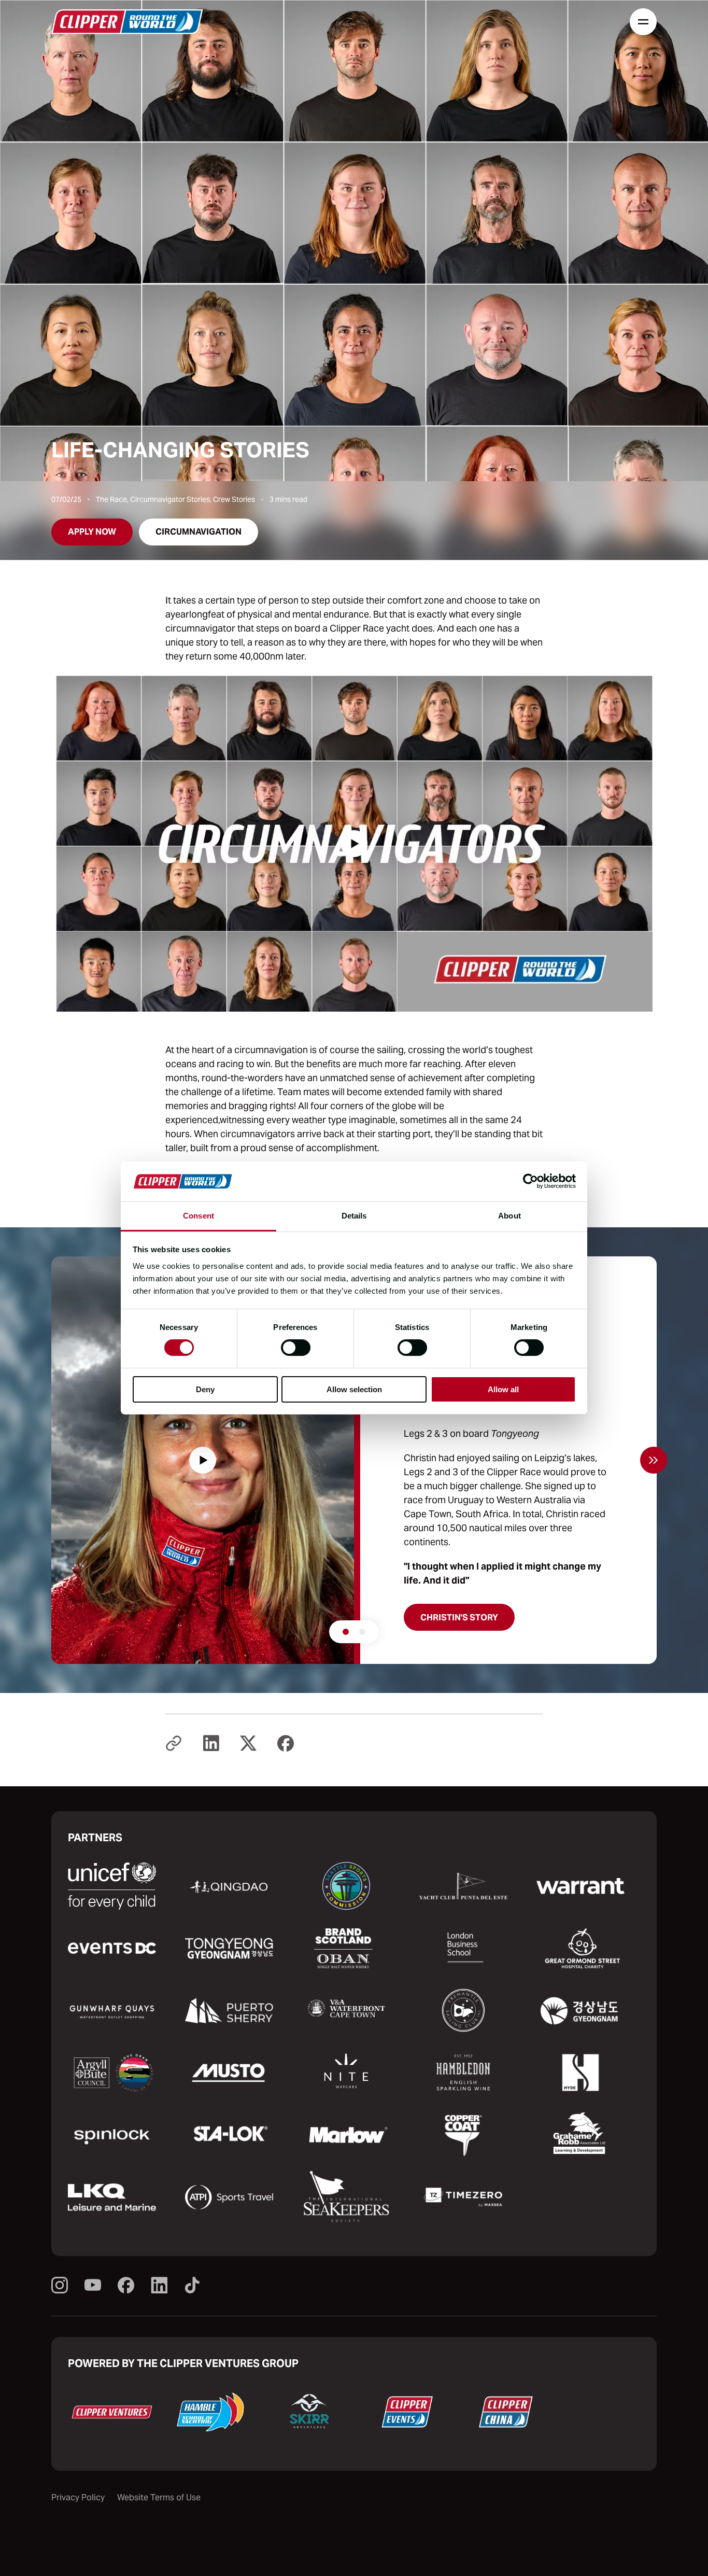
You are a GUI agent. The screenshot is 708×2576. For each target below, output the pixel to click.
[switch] (296, 1348)
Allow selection (354, 1389)
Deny (205, 1389)
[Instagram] (60, 2286)
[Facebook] (126, 2286)
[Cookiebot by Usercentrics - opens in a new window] (530, 1181)
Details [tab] (354, 1216)
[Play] (354, 844)
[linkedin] (211, 1744)
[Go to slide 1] (346, 1632)
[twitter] (248, 1744)
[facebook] (286, 1744)
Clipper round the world (127, 22)
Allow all (503, 1389)
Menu (643, 22)
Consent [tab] (199, 1216)
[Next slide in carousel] (654, 1460)
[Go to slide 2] (362, 1632)
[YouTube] (93, 2286)
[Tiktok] (192, 2286)
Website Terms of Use (159, 2497)
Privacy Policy (78, 2497)
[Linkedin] (159, 2286)
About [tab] (509, 1216)
